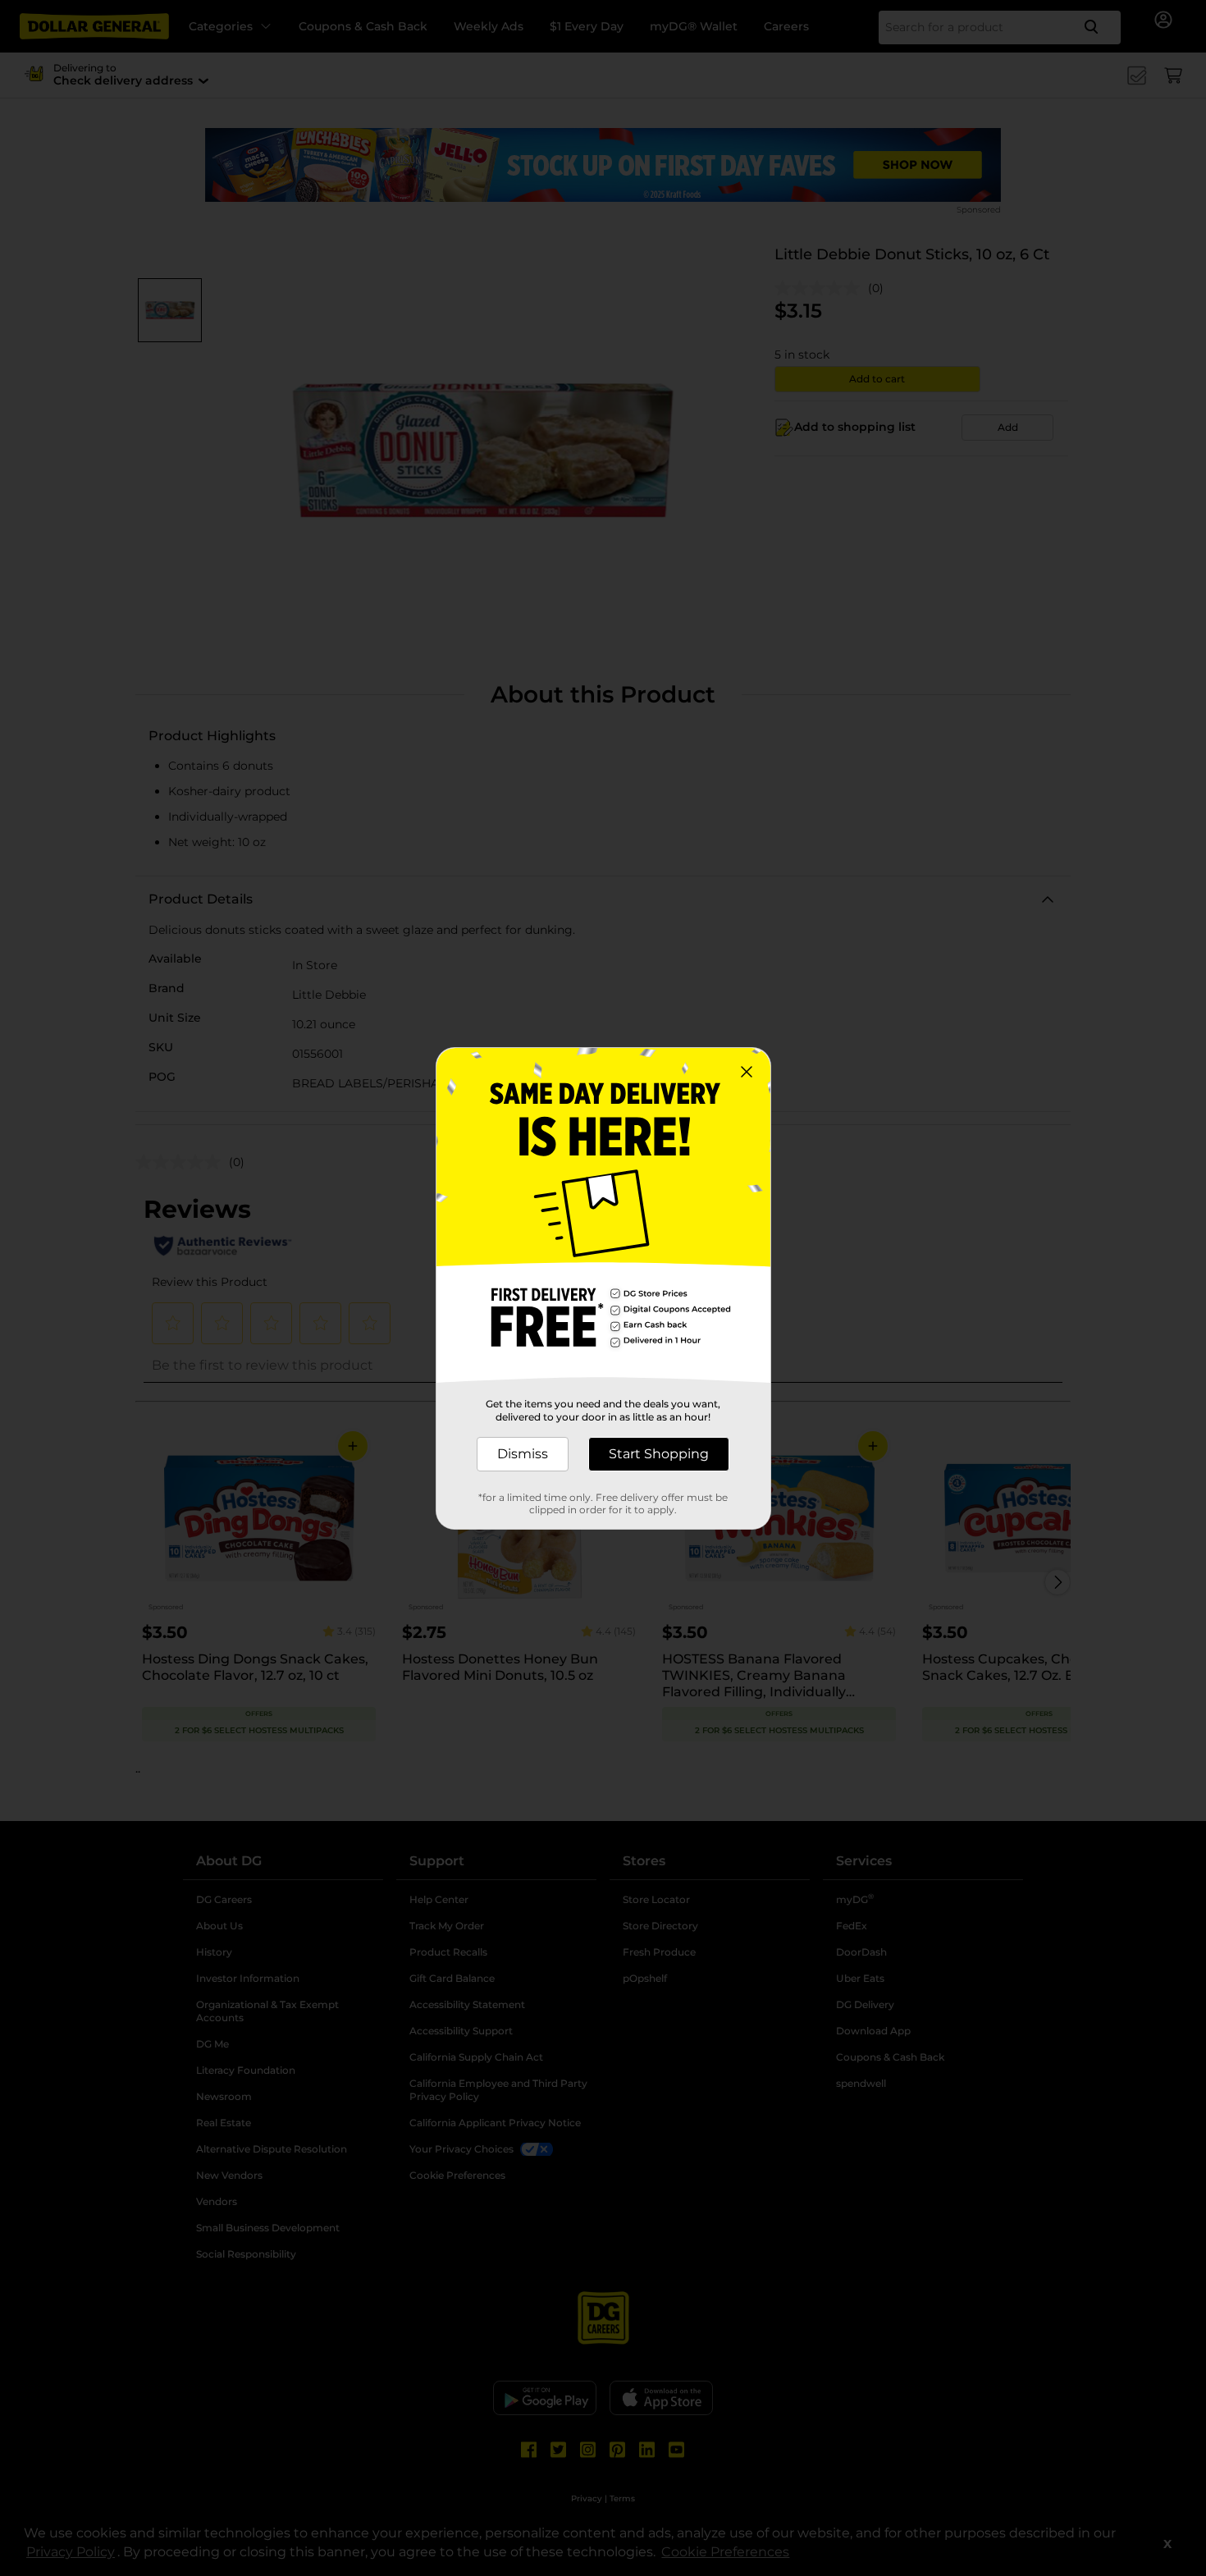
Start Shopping (659, 1454)
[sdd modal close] (747, 1072)
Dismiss (523, 1454)
